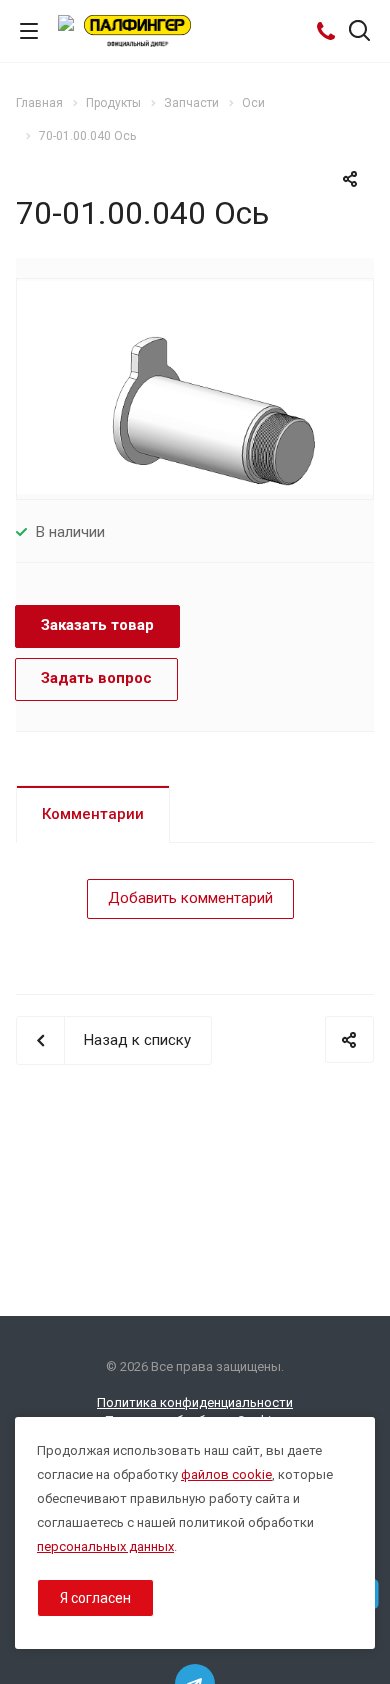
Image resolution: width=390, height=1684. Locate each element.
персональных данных (105, 1546)
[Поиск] (359, 32)
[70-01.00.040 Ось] (195, 387)
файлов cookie (226, 1474)
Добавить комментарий (190, 898)
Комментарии (93, 814)
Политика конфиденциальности (195, 1402)
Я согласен (95, 1598)
